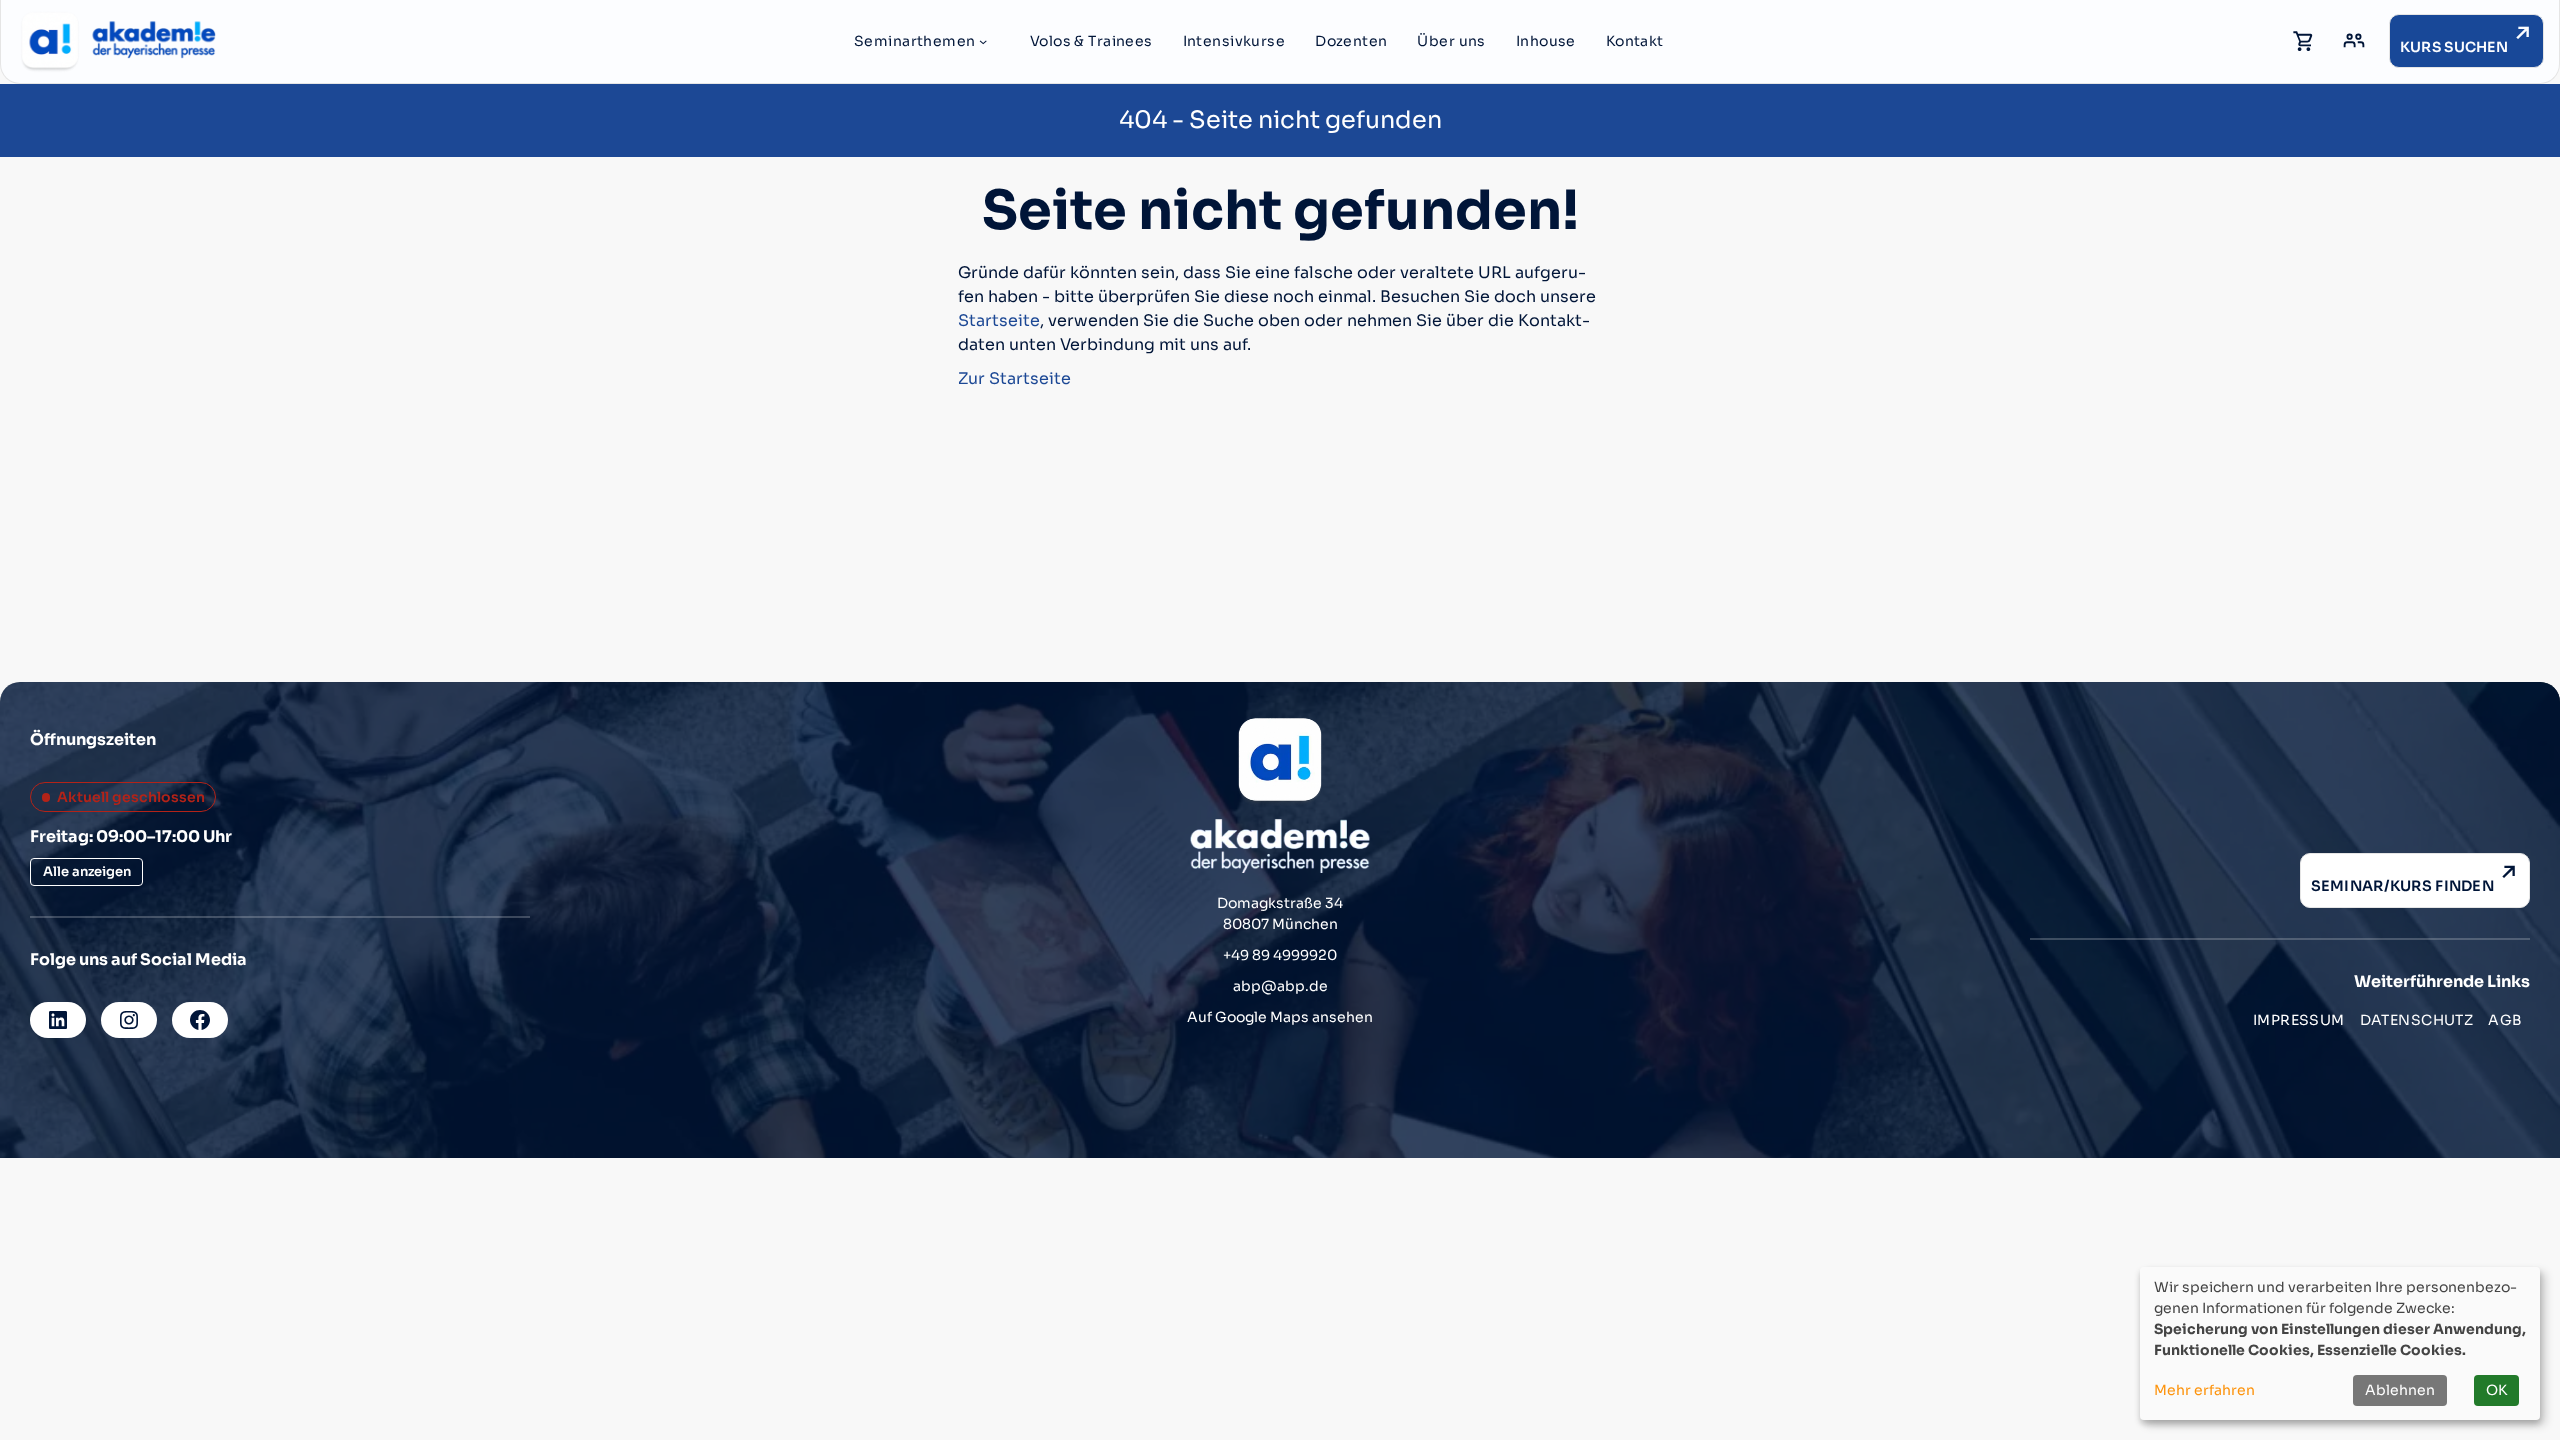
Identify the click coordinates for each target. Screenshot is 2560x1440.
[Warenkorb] (2304, 41)
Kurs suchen (2454, 47)
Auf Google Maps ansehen (1280, 1017)
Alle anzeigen (87, 871)
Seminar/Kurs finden (2402, 886)
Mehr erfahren (2204, 1390)
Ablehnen (2400, 1390)
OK (2496, 1390)
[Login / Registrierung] (2354, 41)
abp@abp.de (1280, 986)
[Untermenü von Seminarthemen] (983, 41)
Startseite (999, 320)
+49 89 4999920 (1280, 955)
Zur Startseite (1014, 378)
